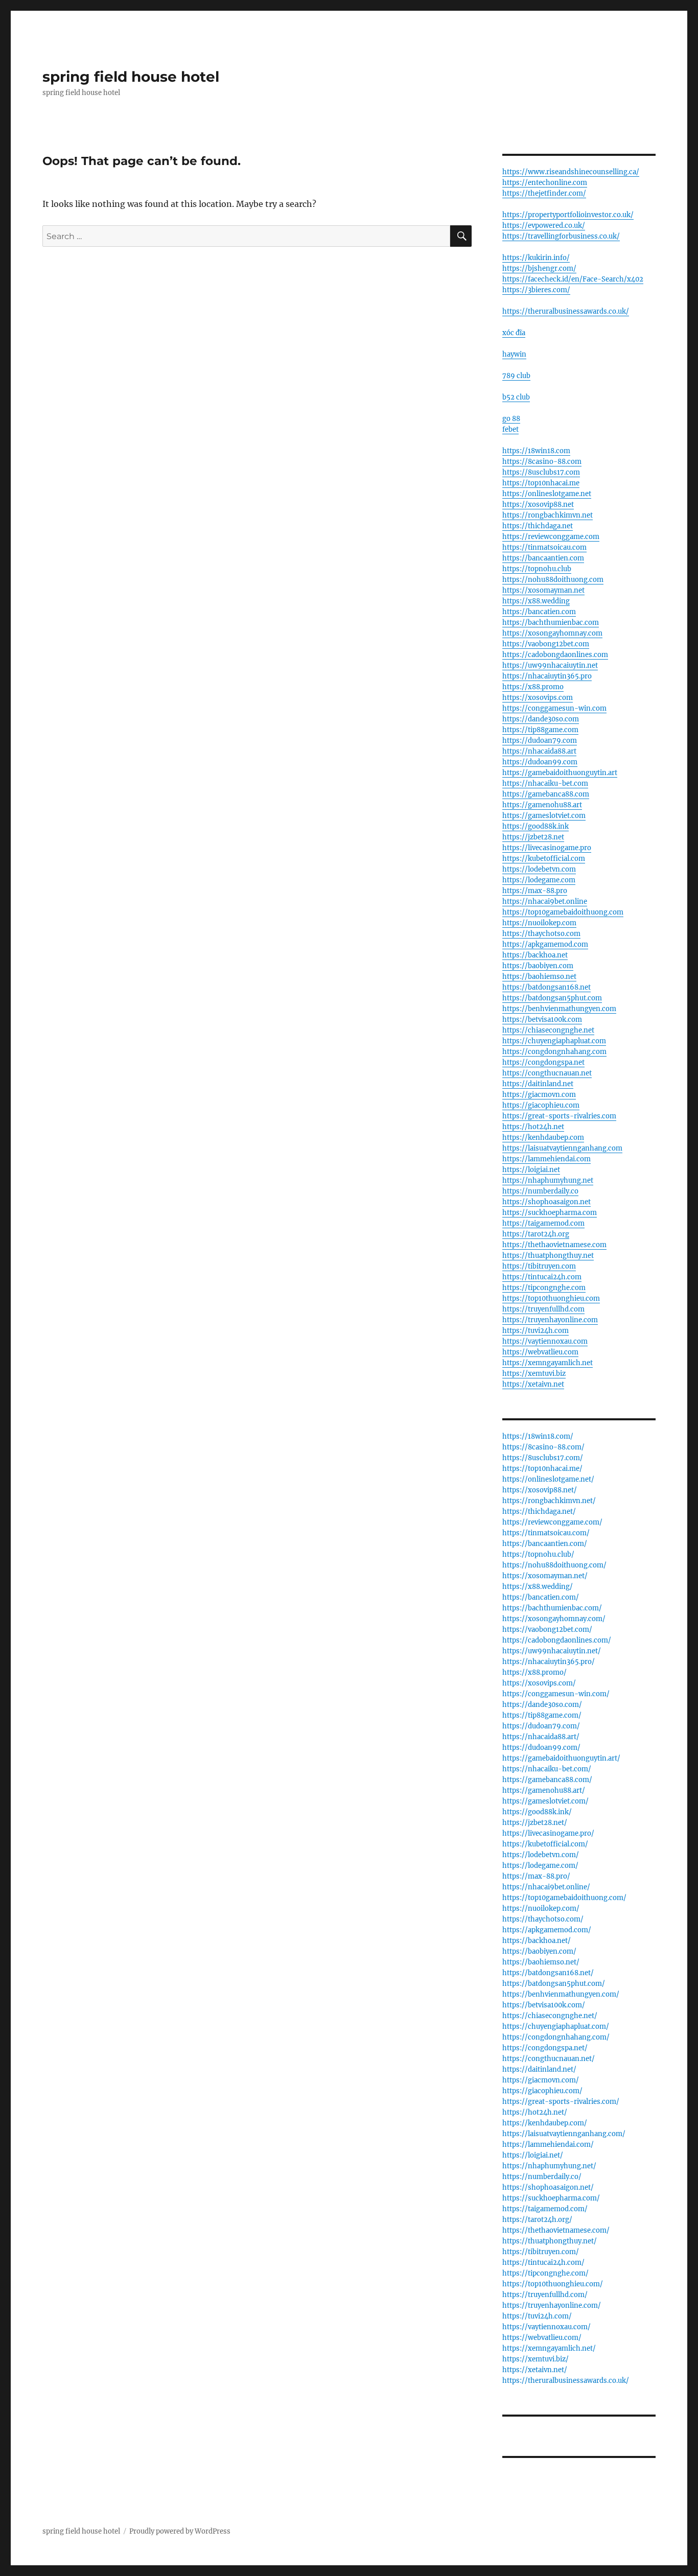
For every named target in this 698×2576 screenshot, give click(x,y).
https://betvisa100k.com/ (544, 2005)
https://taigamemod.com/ (545, 2209)
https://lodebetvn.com (539, 869)
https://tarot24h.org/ (537, 2220)
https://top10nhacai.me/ (542, 1469)
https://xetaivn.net (533, 1384)
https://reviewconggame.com (551, 537)
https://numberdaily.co (540, 1191)
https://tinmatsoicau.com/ (546, 1533)
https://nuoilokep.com (539, 923)
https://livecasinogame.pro (547, 848)
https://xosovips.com (538, 698)
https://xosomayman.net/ (545, 1576)
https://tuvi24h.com (536, 1331)
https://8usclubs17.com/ (543, 1458)
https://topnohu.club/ (538, 1554)
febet (510, 429)
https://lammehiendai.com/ (548, 2145)
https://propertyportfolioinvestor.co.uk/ (568, 215)
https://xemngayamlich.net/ (549, 2348)
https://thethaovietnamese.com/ (556, 2230)
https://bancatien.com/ (541, 1597)
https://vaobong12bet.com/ (547, 1630)
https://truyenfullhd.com (543, 1309)
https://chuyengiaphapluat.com (554, 1041)
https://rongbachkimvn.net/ (549, 1501)
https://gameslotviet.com (544, 816)
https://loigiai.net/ (533, 2155)
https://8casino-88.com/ (543, 1447)
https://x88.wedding (536, 601)
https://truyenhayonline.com (550, 1320)
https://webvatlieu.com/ (542, 2338)
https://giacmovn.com (539, 1095)
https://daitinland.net (538, 1084)
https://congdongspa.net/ (545, 2048)
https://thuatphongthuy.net (548, 1256)
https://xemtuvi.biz (534, 1374)
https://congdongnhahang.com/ (556, 2037)
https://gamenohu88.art (542, 805)
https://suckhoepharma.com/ (551, 2198)
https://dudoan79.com (540, 741)
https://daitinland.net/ (539, 2069)
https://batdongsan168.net (546, 987)
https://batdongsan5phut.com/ (554, 1984)
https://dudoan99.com (540, 762)
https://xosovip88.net (538, 505)
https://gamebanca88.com (546, 794)
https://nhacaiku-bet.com (545, 783)
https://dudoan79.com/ (541, 1726)
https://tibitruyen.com (539, 1266)
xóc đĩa (514, 333)
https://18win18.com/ (538, 1436)
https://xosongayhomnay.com (552, 633)
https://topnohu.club (537, 569)
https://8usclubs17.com (541, 472)
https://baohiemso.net (539, 977)
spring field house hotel (131, 77)
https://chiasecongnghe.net (548, 1030)
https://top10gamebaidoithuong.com (563, 912)
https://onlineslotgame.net (547, 494)
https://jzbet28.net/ (535, 1823)
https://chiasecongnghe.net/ (550, 2016)
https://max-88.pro (535, 891)
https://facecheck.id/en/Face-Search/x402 (573, 279)
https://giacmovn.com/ (541, 2080)
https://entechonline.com (545, 183)
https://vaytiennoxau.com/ (546, 2327)
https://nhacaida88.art (539, 751)
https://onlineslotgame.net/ (548, 1479)
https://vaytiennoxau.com (545, 1341)
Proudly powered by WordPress (180, 2531)
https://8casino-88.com (542, 462)
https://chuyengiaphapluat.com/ (556, 2027)
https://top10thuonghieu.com (551, 1298)
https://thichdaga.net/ (539, 1512)
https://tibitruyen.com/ (541, 2252)
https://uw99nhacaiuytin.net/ (552, 1651)
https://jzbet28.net (533, 837)
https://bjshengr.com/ (539, 268)
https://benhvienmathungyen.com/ (561, 1994)
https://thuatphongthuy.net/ (550, 2241)
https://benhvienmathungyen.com (559, 1009)
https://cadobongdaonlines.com (555, 655)
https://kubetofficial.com (544, 859)
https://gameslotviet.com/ (545, 1801)
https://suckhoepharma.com (550, 1213)
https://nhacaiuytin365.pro (547, 676)
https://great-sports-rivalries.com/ (561, 2102)
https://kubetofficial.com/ (545, 1844)
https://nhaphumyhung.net (548, 1180)
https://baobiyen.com (538, 966)
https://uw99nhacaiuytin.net (550, 665)
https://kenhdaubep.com (543, 1138)
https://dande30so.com (541, 719)
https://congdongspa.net (543, 1062)
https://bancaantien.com (543, 558)
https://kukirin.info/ (536, 258)
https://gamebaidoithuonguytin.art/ (561, 1758)
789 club (516, 376)
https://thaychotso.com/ (543, 1919)
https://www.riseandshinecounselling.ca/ (571, 172)
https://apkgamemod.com (545, 944)
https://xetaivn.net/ (535, 2370)
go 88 (511, 419)
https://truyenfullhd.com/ (545, 2295)
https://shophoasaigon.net (546, 1202)
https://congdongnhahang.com (554, 1052)
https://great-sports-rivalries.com (559, 1116)
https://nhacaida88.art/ (541, 1737)
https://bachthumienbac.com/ (552, 1608)
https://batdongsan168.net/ (548, 1973)
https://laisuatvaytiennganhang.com (562, 1148)
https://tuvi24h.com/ (537, 2316)
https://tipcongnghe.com (544, 1288)
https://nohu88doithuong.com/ (554, 1565)
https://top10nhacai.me (541, 483)
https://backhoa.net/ (537, 1941)
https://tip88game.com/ (542, 1715)
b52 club (516, 397)
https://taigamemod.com (543, 1223)
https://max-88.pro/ (536, 1876)
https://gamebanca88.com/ (547, 1780)
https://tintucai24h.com (542, 1277)
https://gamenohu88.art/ (544, 1790)
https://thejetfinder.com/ (544, 193)
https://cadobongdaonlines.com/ (557, 1640)
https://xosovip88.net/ (540, 1490)
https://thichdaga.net (538, 526)
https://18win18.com (536, 451)
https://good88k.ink (536, 826)
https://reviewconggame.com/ (552, 1522)
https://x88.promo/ (534, 1672)
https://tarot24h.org (536, 1234)
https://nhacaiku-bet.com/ (547, 1769)
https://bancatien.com (539, 612)
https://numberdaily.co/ (542, 2177)
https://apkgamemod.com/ (547, 1930)
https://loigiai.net (531, 1170)
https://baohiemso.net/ (541, 1962)
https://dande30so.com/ (542, 1705)
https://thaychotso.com (541, 934)
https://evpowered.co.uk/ (544, 226)
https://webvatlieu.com (540, 1352)
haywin (514, 354)
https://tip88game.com (540, 730)
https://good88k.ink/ (537, 1812)
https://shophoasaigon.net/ (548, 2187)
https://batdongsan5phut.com (552, 998)
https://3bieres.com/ (536, 290)
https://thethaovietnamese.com (554, 1245)
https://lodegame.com (539, 880)
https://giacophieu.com (541, 1105)
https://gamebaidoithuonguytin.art (560, 773)
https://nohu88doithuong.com (553, 580)
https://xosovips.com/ (539, 1683)
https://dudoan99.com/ (541, 1748)
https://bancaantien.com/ (545, 1544)
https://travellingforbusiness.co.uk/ (561, 236)
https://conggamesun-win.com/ (556, 1694)
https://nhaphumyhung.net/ (549, 2166)
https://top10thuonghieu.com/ (553, 2284)
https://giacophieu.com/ (542, 2091)
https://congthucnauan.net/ (549, 2059)
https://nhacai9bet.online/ (546, 1887)
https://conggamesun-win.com (554, 708)
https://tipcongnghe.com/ (545, 2273)
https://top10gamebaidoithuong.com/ (564, 1898)
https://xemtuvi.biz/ (536, 2359)
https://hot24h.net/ (535, 2112)
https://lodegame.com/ (540, 1866)
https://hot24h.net (533, 1127)
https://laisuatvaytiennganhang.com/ (564, 2134)
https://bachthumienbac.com (551, 623)
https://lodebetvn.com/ (541, 1855)
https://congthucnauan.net (547, 1073)
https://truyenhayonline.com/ (552, 2305)
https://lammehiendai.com (546, 1159)
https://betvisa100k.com (542, 1020)
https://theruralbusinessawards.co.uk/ (566, 311)
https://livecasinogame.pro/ (548, 1833)
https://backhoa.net (535, 955)
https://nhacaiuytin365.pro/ (549, 1662)
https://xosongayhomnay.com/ (554, 1619)
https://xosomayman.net (543, 590)
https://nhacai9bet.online (545, 901)
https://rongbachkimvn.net (548, 515)
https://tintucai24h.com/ (543, 2263)
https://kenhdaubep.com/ (545, 2123)
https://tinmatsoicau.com (544, 547)
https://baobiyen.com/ (539, 1951)
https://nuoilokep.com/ (541, 1908)
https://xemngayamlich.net (548, 1363)
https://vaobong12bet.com (546, 644)
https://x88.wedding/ (538, 1587)
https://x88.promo (533, 687)
